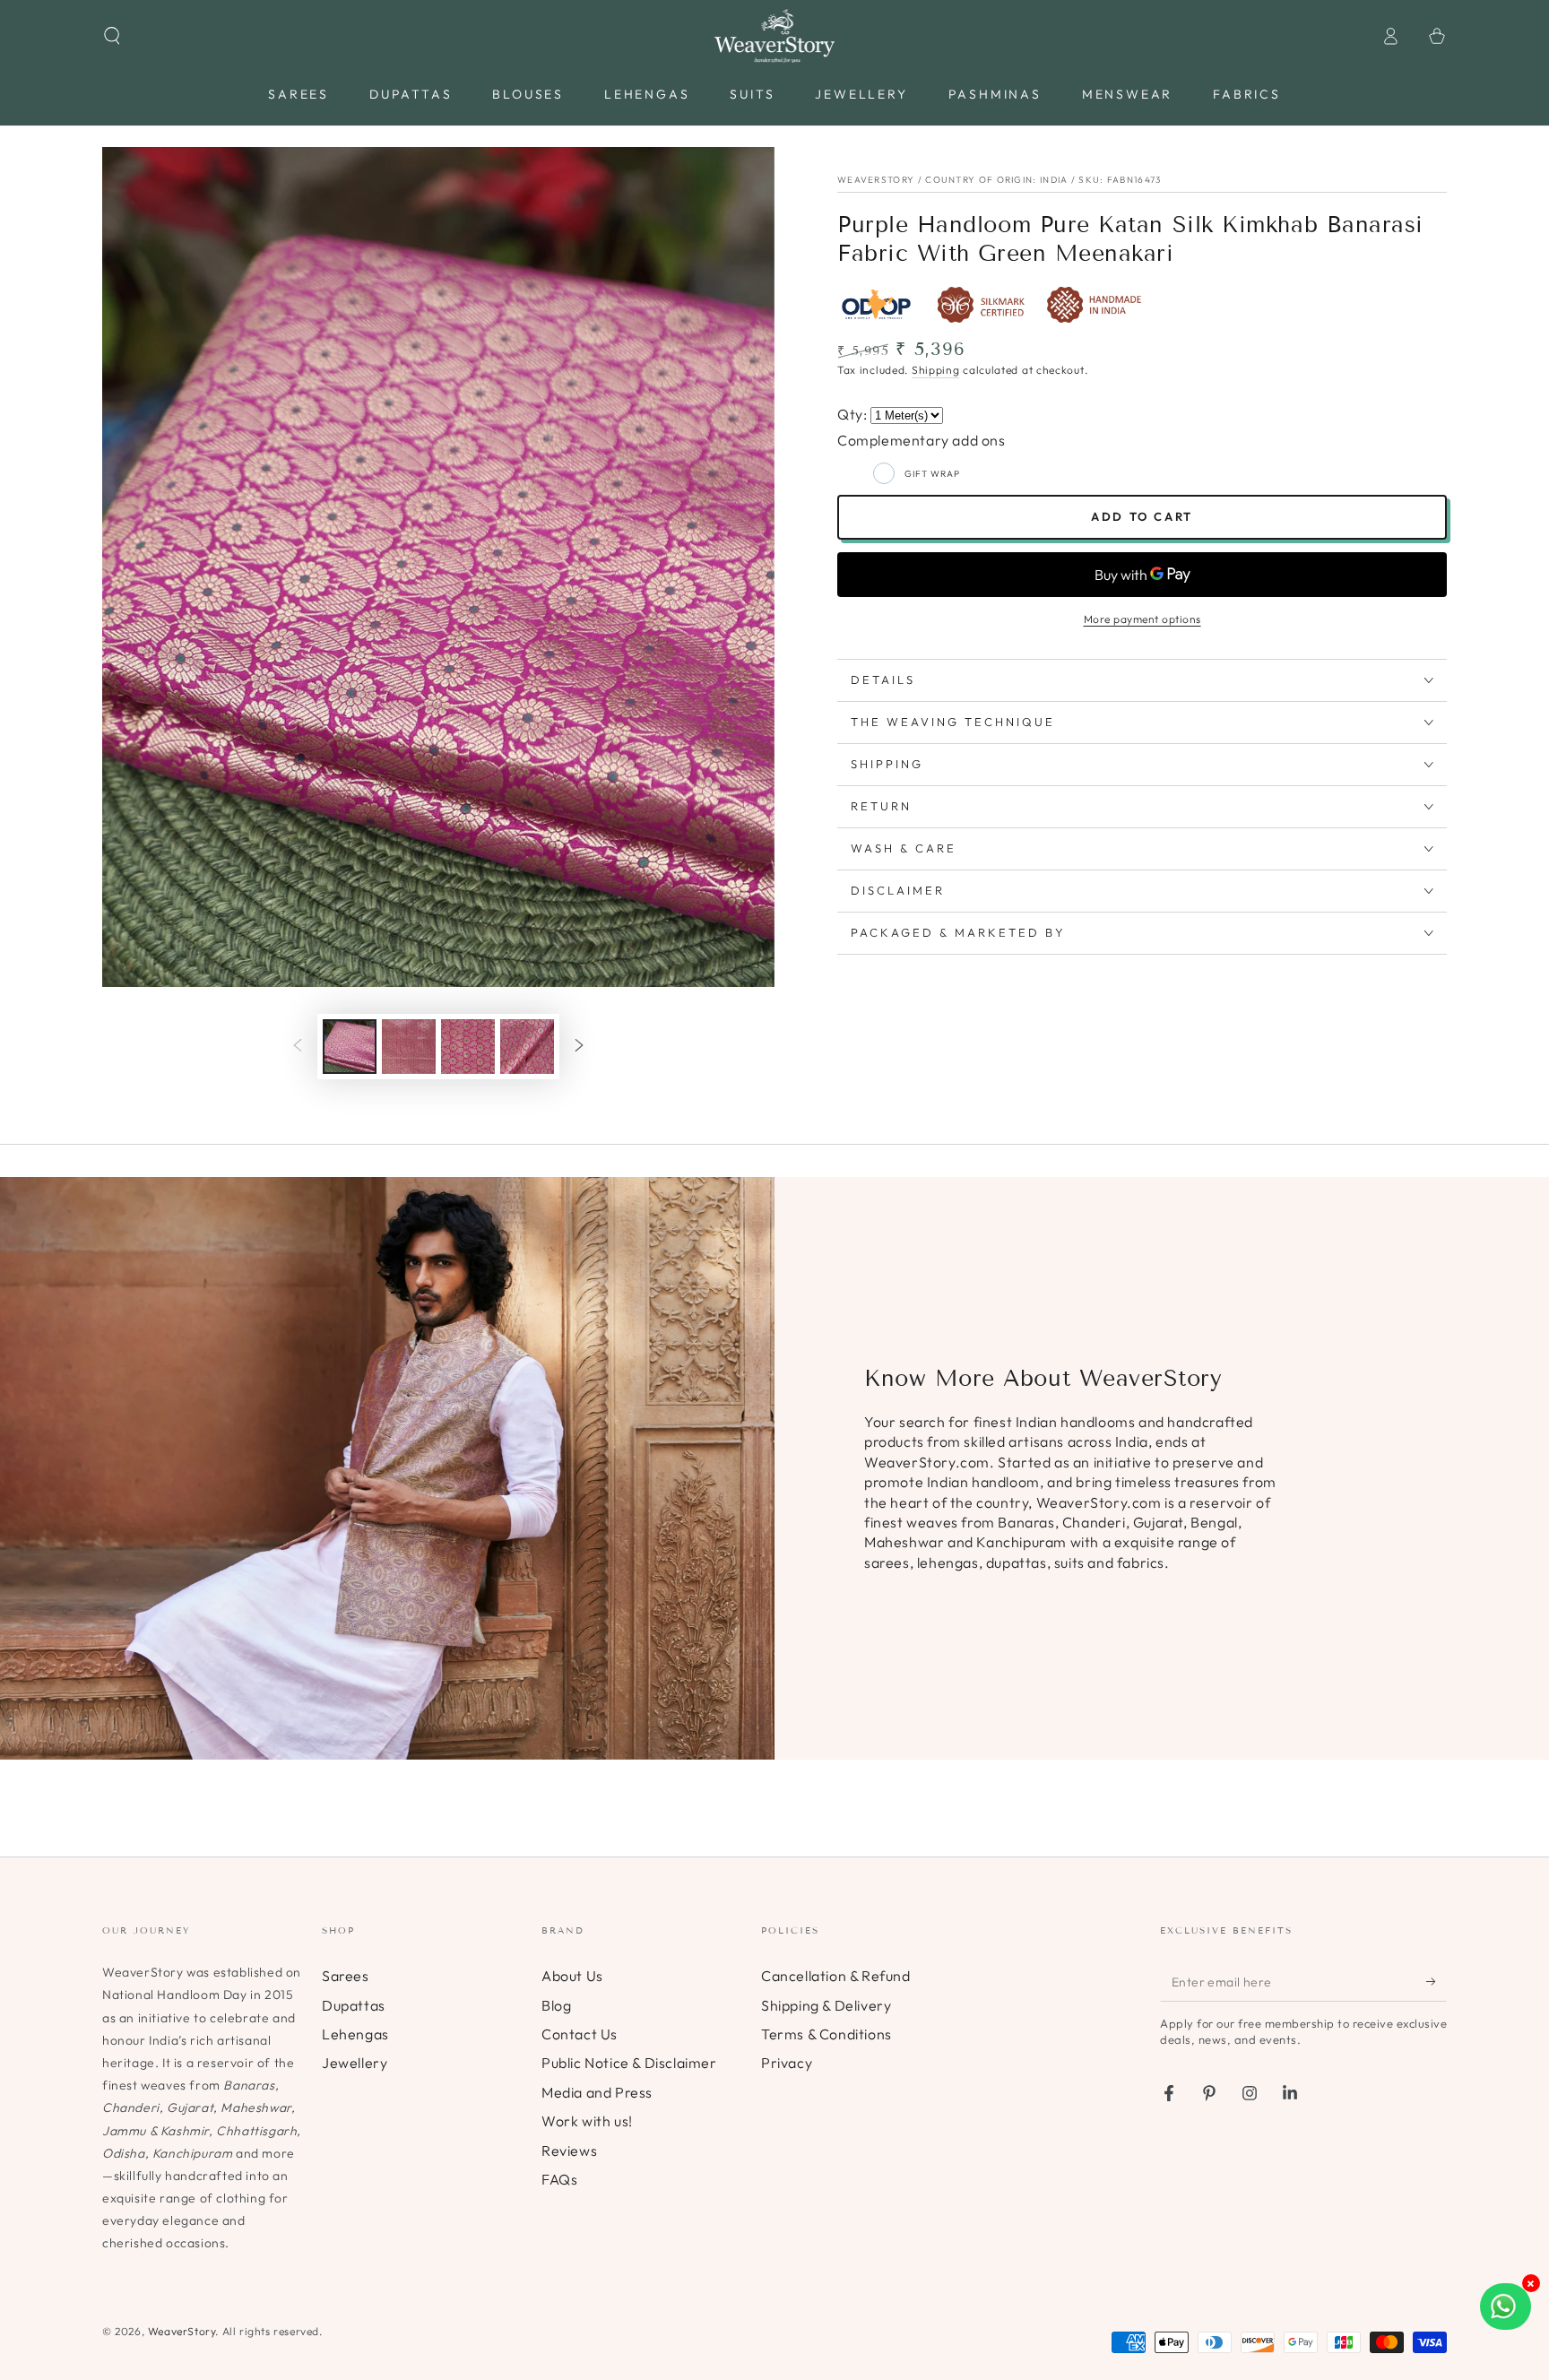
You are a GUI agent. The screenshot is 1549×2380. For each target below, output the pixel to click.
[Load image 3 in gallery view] (468, 1047)
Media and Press (597, 2092)
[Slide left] (298, 1047)
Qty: (854, 414)
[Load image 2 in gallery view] (409, 1047)
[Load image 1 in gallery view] (350, 1047)
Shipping (936, 370)
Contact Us (580, 2034)
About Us (572, 1976)
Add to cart (1142, 516)
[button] (112, 36)
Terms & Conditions (826, 2034)
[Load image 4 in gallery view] (527, 1047)
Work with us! (587, 2121)
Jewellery (355, 2063)
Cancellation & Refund (836, 1976)
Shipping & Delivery (826, 2005)
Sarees (346, 1976)
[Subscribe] (1437, 1981)
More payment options (1142, 619)
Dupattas (354, 2005)
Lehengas (355, 2034)
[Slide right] (579, 1047)
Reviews (569, 2151)
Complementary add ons (922, 440)
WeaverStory (182, 2331)
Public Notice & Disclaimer (629, 2063)
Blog (556, 2005)
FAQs (559, 2179)
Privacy (787, 2063)
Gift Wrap (932, 474)
